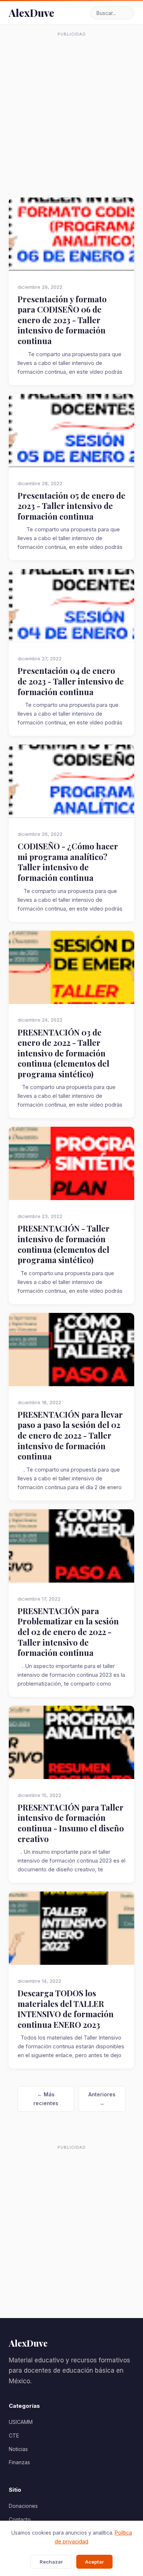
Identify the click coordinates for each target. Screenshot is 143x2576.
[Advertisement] (71, 111)
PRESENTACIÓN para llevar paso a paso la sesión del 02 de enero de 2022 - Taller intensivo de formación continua (70, 1435)
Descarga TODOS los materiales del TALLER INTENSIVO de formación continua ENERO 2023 (66, 2009)
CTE (14, 2435)
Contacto (20, 2519)
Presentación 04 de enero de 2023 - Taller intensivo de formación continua (71, 681)
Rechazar (51, 2562)
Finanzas (19, 2462)
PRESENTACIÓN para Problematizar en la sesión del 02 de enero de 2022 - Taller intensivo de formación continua (68, 1632)
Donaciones (23, 2506)
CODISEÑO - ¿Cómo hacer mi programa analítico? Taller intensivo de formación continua (68, 862)
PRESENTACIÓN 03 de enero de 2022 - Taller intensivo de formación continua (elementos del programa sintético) (63, 1053)
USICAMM (21, 2422)
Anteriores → (102, 2099)
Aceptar (94, 2562)
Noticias (18, 2449)
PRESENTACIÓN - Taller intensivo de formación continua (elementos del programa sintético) (64, 1244)
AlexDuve (32, 13)
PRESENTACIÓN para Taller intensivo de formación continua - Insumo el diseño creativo (71, 1823)
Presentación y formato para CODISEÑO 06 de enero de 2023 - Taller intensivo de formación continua (62, 320)
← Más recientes (46, 2099)
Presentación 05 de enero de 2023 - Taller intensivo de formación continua (71, 506)
